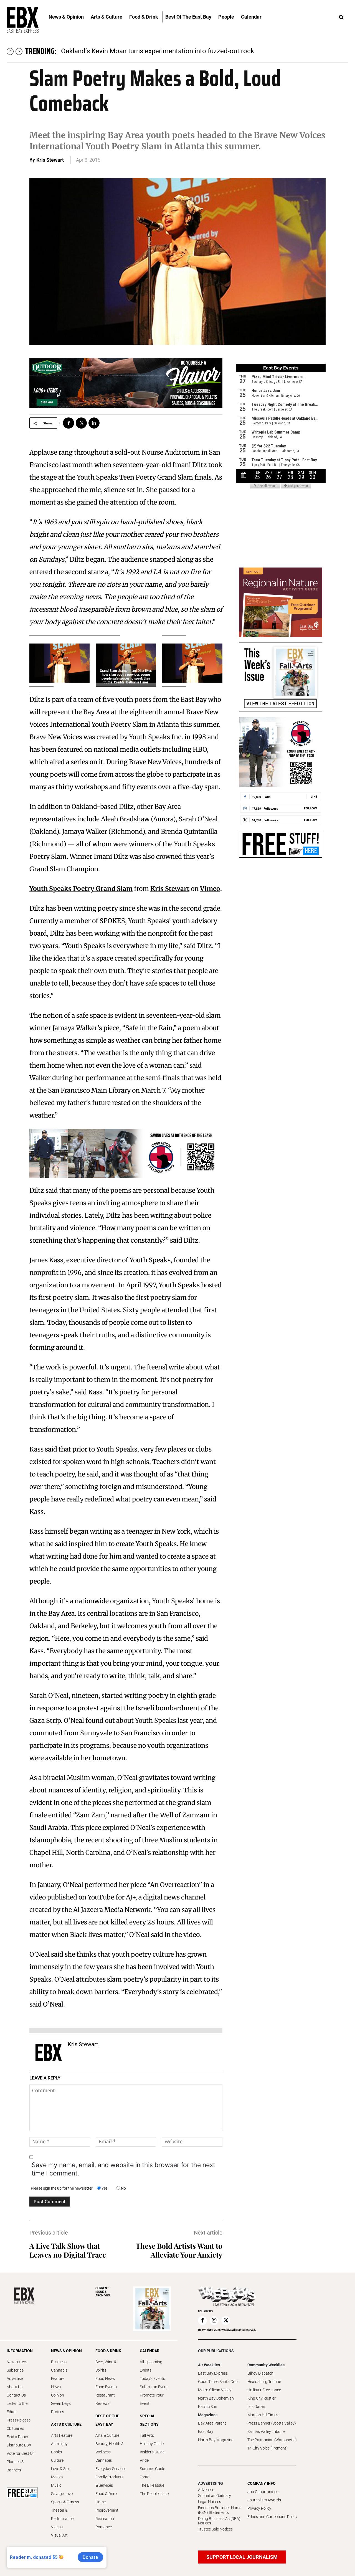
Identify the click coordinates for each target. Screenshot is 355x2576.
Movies (57, 2477)
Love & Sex (60, 2469)
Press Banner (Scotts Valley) (272, 2423)
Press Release (19, 2420)
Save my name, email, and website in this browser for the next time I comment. (123, 2169)
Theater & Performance (62, 2514)
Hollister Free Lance (264, 2390)
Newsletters (17, 2362)
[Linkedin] (94, 423)
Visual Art (59, 2535)
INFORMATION (20, 2351)
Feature (58, 2379)
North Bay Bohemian (216, 2398)
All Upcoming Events (151, 2366)
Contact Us (16, 2395)
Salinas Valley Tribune (266, 2431)
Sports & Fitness (65, 2502)
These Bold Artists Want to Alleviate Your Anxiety (179, 2250)
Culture (57, 2460)
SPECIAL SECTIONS (149, 2420)
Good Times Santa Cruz (218, 2382)
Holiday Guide (152, 2444)
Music (56, 2485)
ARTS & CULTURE (66, 2424)
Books (56, 2452)
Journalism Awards (264, 2500)
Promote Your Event (152, 2399)
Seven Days (61, 2403)
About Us (15, 2387)
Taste (144, 2477)
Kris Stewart (50, 160)
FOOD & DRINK (108, 2351)
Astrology (59, 2444)
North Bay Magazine (216, 2440)
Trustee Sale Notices (215, 2529)
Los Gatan (256, 2407)
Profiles (58, 2412)
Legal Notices (210, 2502)
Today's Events (152, 2379)
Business (59, 2362)
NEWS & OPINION (66, 2351)
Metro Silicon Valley (215, 2390)
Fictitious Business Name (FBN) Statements (220, 2510)
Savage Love (62, 2494)
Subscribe (15, 2370)
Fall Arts (147, 2435)
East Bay (206, 2431)
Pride (144, 2460)
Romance (104, 2527)
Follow (310, 808)
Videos (57, 2527)
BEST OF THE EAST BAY (107, 2420)
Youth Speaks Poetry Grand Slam (81, 889)
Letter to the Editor (17, 2408)
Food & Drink (106, 2494)
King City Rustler (262, 2398)
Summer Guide (152, 2469)
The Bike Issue (152, 2485)
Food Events (106, 2387)
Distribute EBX (19, 2445)
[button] (341, 17)
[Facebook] (69, 423)
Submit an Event (154, 2387)
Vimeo (210, 889)
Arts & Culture (107, 2435)
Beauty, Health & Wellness (110, 2448)
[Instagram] (214, 2321)
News (56, 2387)
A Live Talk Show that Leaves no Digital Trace (68, 2250)
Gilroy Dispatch (260, 2373)
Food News (105, 2379)
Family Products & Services (109, 2481)
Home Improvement (107, 2506)
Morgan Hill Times (263, 2415)
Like (314, 796)
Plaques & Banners (15, 2466)
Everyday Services (111, 2469)
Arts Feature (62, 2435)
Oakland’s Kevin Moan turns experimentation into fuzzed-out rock (158, 51)
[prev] (10, 51)
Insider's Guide (152, 2452)
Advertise (15, 2379)
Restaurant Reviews (105, 2399)
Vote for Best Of (20, 2453)
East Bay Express (213, 2373)
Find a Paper (17, 2437)
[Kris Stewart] (49, 2052)
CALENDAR (150, 2351)
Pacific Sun (208, 2407)
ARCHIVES (103, 2292)
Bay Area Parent (212, 2423)
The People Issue (154, 2494)
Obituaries (15, 2428)
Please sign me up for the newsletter (62, 2188)
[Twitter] (81, 423)
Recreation (105, 2519)
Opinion (58, 2395)
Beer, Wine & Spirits (106, 2366)
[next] (19, 51)
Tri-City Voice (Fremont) (267, 2448)
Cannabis (59, 2370)
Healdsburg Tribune (264, 2382)
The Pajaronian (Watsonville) (272, 2440)
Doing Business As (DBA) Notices (219, 2521)
